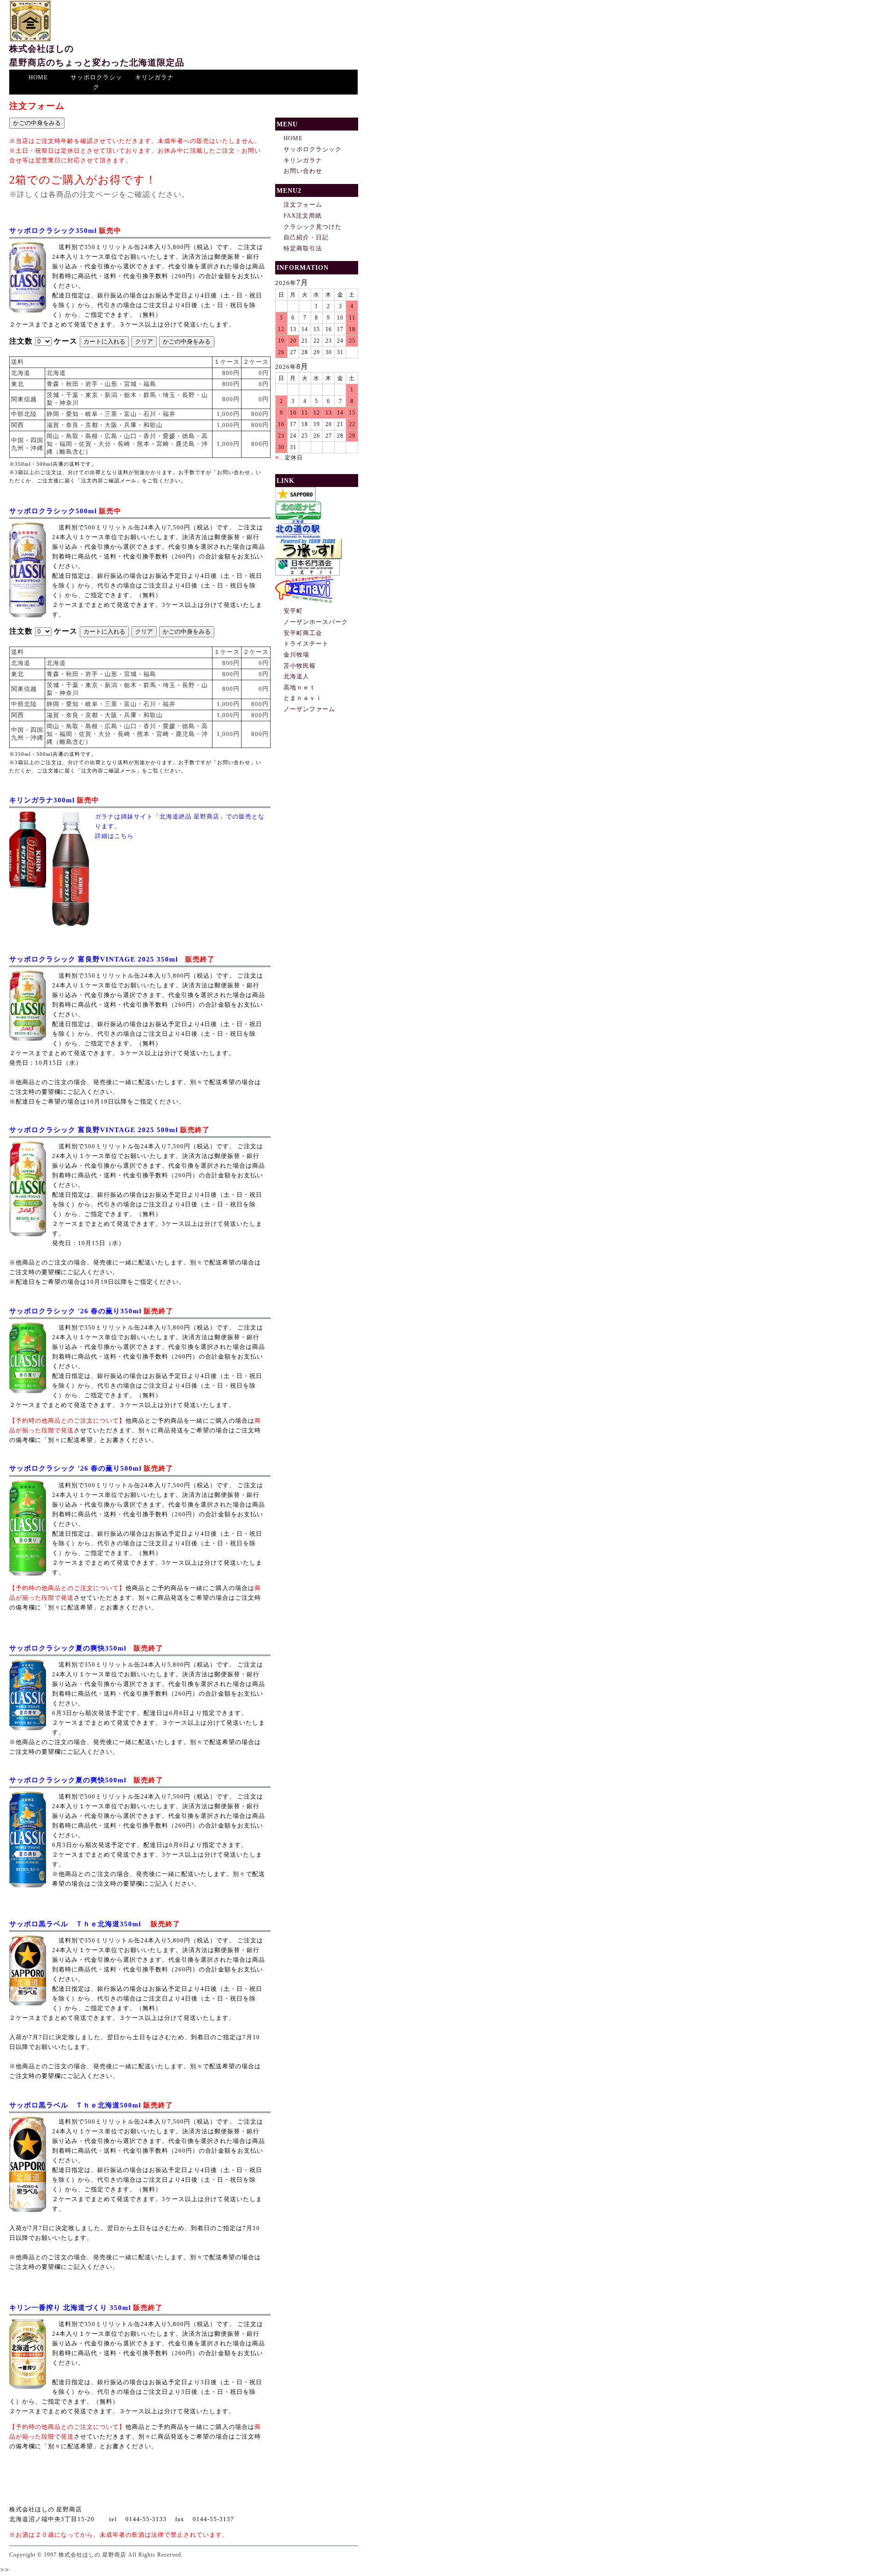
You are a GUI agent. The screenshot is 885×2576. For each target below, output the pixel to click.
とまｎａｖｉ (303, 698)
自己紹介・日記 (306, 237)
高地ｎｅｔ (300, 687)
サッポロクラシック (96, 82)
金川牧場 (296, 655)
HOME (38, 77)
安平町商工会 (303, 633)
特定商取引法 (303, 248)
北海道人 (296, 676)
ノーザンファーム (309, 709)
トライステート (306, 644)
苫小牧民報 (300, 666)
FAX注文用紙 (303, 216)
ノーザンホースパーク (316, 622)
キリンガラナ (154, 77)
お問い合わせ (303, 171)
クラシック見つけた (313, 227)
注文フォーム (303, 205)
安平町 (293, 611)
